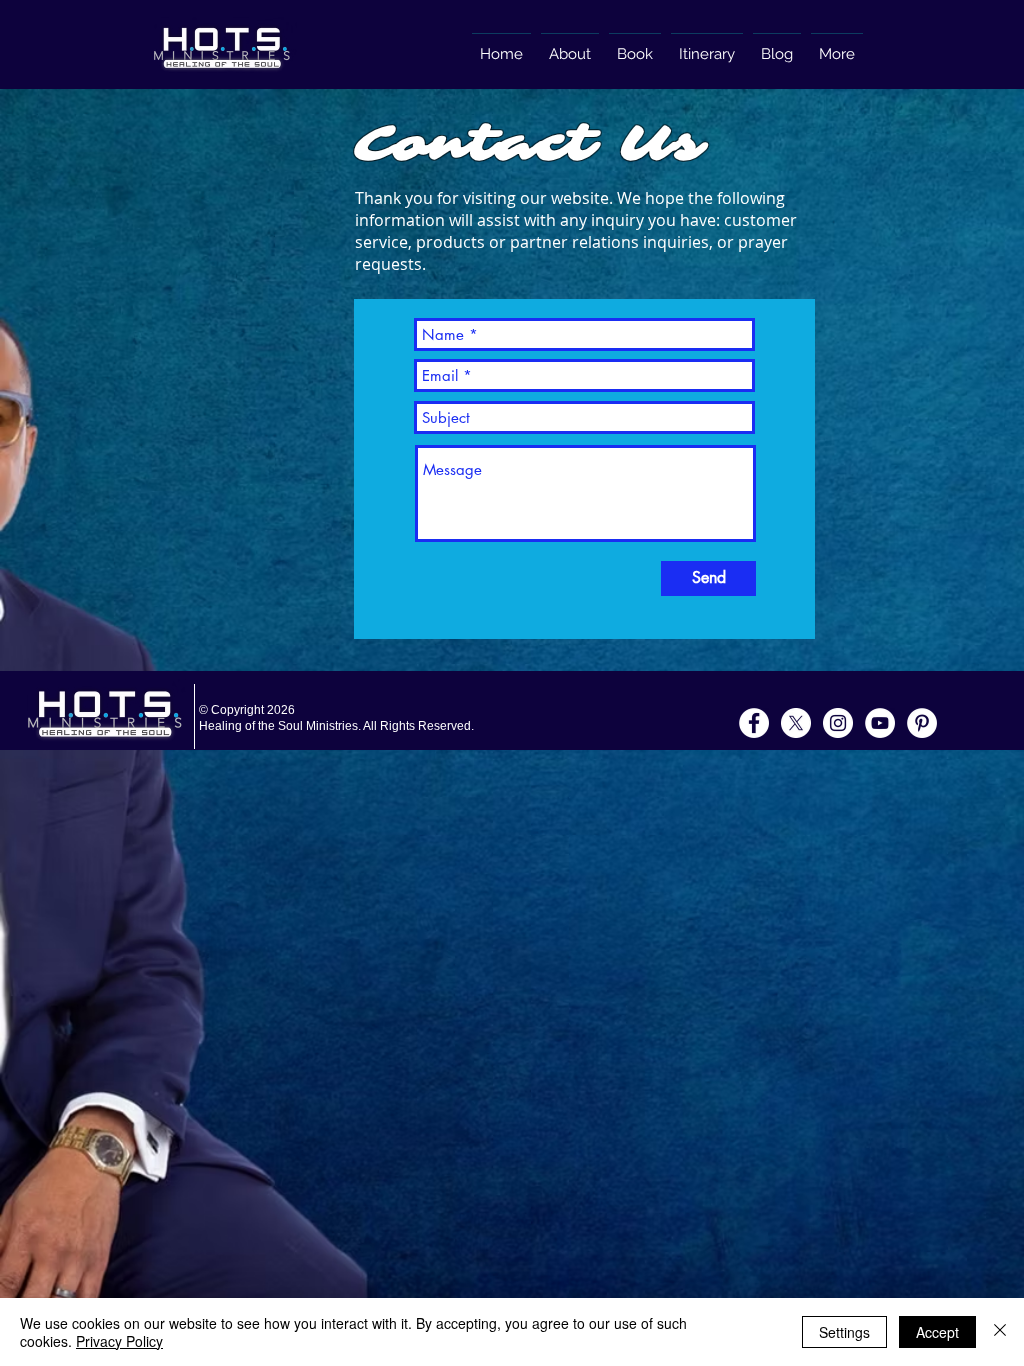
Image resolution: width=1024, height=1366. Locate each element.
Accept (937, 1332)
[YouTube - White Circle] (880, 723)
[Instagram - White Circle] (838, 723)
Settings (844, 1332)
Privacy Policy (119, 1341)
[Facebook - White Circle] (754, 723)
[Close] (1000, 1332)
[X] (796, 723)
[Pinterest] (922, 723)
